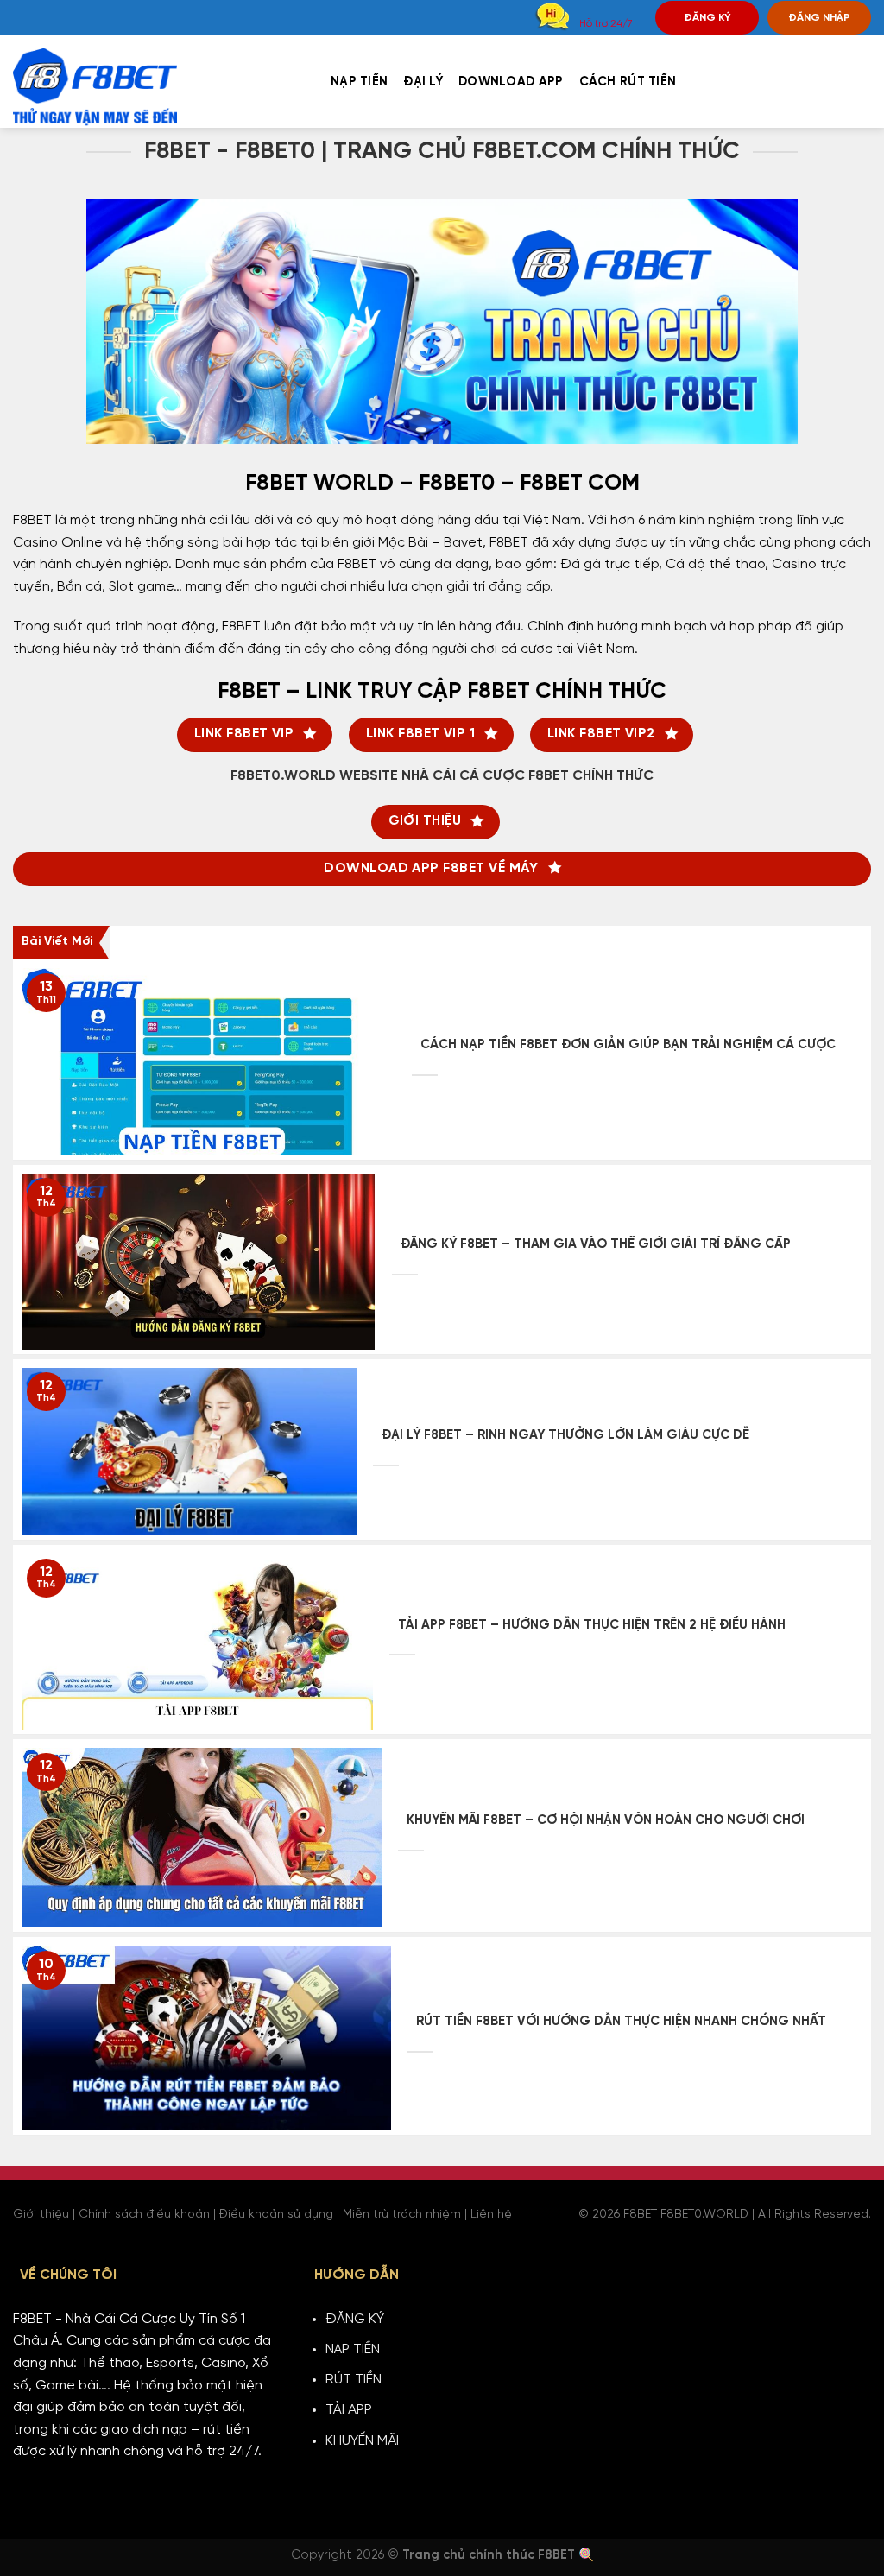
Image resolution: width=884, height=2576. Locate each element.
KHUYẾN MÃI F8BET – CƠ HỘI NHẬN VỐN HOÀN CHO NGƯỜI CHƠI (606, 1820)
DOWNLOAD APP (511, 82)
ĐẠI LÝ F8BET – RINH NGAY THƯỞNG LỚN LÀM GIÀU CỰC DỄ (565, 1435)
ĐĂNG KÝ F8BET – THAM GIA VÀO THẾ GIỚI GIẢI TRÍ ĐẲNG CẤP (596, 1244)
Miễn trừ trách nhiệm (402, 2215)
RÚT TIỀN (354, 2380)
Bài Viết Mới (57, 942)
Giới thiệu (41, 2215)
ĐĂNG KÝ (707, 18)
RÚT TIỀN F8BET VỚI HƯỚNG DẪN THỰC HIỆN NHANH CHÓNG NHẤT (621, 2022)
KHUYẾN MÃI (362, 2441)
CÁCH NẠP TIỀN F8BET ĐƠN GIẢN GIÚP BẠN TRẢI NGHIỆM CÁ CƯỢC (628, 1045)
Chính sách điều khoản (144, 2215)
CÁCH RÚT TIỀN (628, 82)
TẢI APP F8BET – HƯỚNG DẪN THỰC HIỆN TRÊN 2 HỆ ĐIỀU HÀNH (592, 1625)
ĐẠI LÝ (423, 82)
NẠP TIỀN (359, 82)
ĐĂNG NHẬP (819, 18)
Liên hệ (491, 2215)
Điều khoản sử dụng (276, 2215)
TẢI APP (349, 2410)
